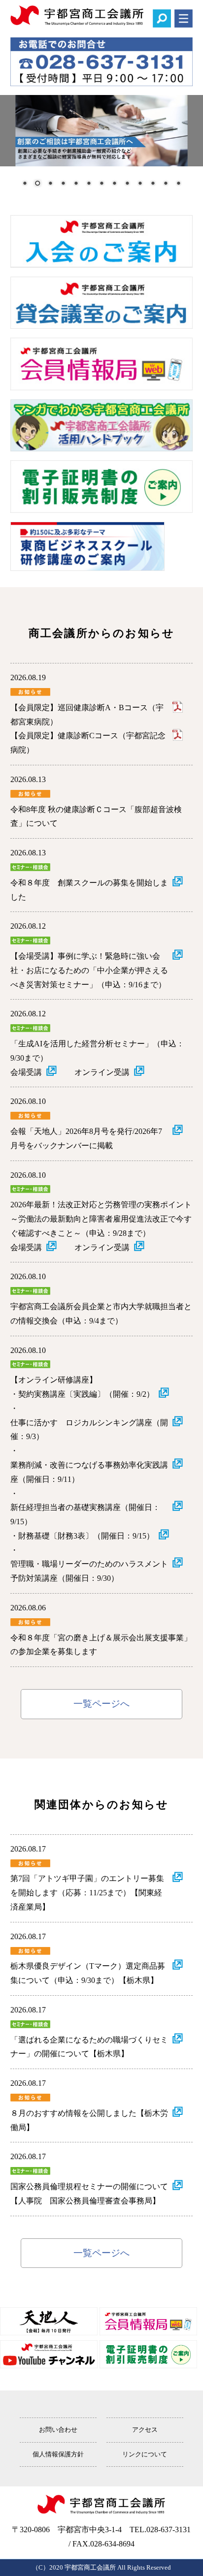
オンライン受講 (102, 1072)
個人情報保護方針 (58, 2454)
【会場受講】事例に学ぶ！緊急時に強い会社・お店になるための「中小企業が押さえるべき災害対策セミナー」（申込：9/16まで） (89, 970)
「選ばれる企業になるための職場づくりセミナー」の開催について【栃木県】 (89, 2047)
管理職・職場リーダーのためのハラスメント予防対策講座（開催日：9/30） (89, 1571)
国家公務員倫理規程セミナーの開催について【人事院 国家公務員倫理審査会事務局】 (89, 2194)
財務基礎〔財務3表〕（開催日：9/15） (86, 1536)
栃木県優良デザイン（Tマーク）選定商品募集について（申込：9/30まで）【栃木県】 (88, 1973)
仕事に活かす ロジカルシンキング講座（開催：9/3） (89, 1430)
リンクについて (145, 2454)
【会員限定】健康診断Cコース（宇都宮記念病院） (88, 743)
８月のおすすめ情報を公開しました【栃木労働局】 (89, 2120)
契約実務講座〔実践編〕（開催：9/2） (86, 1394)
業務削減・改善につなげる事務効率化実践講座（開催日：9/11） (89, 1472)
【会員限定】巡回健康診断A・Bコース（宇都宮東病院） (87, 715)
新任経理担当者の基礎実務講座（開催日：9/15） (85, 1514)
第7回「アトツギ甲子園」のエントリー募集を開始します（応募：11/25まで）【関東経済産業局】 (87, 1893)
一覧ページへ (101, 1704)
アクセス (145, 2430)
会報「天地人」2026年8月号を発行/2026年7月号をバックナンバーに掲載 (86, 1138)
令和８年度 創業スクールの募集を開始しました (89, 890)
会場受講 (26, 1072)
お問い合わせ (58, 2430)
